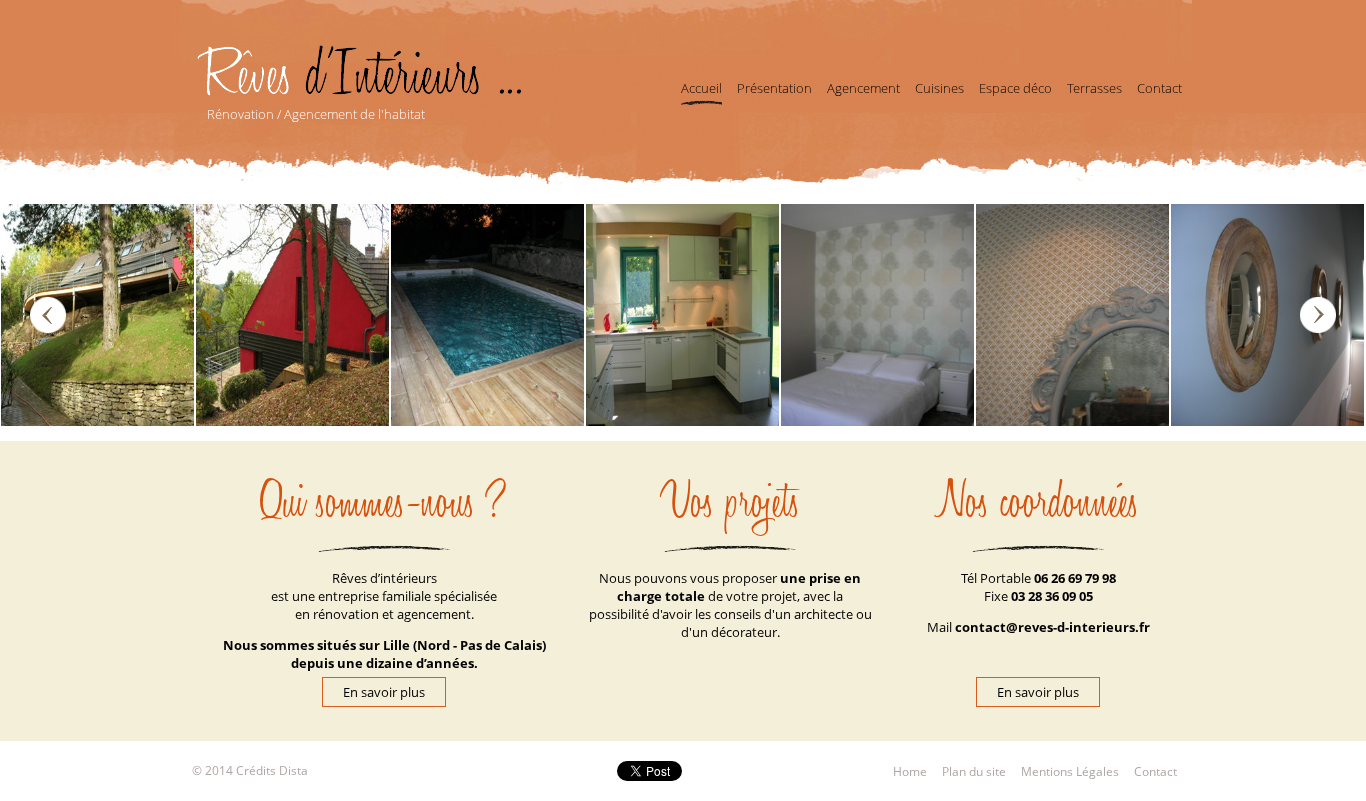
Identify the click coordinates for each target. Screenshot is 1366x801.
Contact (1159, 88)
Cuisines (939, 88)
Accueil (701, 88)
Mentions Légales (1070, 771)
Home (910, 771)
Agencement (863, 88)
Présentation (774, 88)
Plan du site (974, 771)
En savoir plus (1038, 692)
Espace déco (1015, 88)
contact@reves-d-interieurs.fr (1052, 627)
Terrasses (1094, 88)
